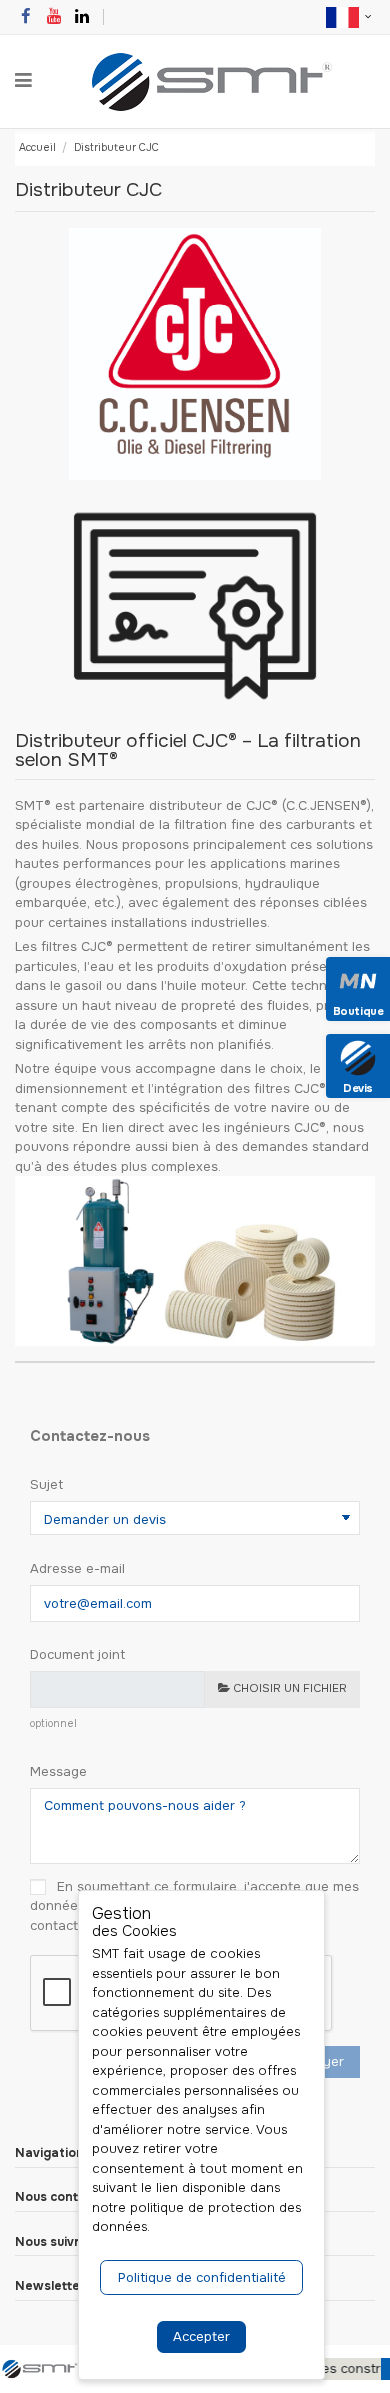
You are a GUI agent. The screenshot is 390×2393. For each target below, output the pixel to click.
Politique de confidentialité (202, 2277)
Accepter (201, 2336)
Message (58, 1771)
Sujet (46, 1484)
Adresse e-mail (77, 1568)
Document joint (77, 1654)
